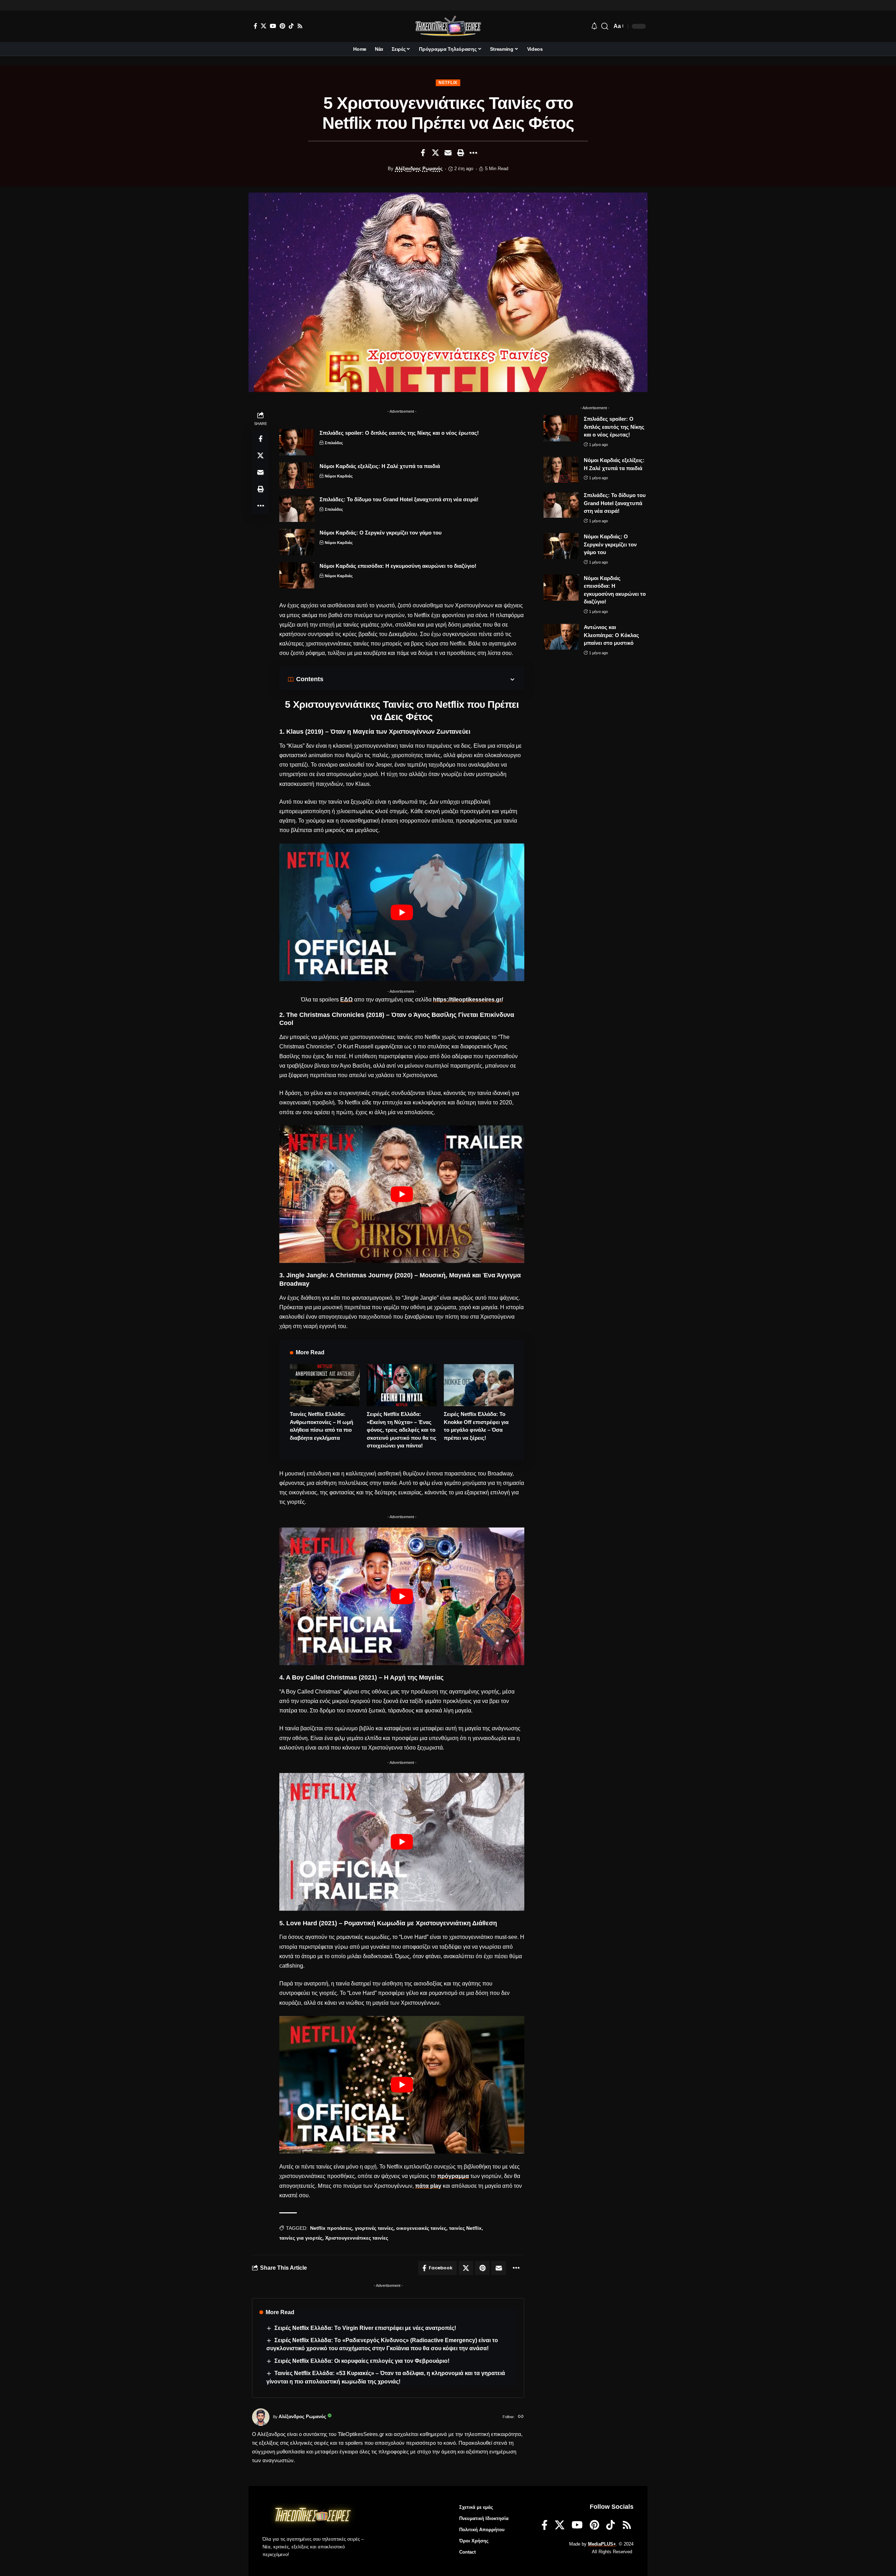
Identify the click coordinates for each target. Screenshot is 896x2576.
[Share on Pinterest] (482, 2268)
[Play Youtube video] (402, 912)
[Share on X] (435, 153)
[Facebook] (255, 26)
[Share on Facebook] (423, 153)
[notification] (594, 26)
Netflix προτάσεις (331, 2228)
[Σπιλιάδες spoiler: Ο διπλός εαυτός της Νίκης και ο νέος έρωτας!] (297, 442)
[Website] (521, 2417)
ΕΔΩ (346, 1000)
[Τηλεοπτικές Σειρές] (448, 26)
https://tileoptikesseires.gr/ (468, 1000)
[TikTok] (291, 26)
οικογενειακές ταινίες (421, 2228)
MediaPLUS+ (602, 2544)
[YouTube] (273, 26)
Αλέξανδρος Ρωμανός (419, 169)
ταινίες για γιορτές (301, 2238)
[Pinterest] (282, 26)
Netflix (448, 83)
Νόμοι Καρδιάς (339, 476)
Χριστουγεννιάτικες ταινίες (357, 2238)
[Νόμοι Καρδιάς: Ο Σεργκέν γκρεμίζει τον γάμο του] (297, 542)
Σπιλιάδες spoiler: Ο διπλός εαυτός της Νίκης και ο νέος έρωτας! (399, 433)
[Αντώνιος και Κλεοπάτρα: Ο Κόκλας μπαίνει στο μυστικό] (561, 637)
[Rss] (300, 26)
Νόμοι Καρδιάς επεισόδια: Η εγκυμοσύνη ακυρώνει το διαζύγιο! (398, 566)
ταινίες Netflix (465, 2228)
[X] (264, 26)
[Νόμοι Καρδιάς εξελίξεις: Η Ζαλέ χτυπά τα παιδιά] (297, 476)
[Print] (461, 153)
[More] (473, 153)
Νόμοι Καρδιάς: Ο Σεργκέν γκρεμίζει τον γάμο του (381, 533)
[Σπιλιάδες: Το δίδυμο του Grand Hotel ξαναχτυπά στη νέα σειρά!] (297, 509)
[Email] (448, 153)
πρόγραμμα (453, 2176)
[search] (605, 26)
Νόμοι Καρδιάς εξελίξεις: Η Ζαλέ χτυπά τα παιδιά (380, 466)
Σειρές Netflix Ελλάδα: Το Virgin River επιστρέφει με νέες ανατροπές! (365, 2328)
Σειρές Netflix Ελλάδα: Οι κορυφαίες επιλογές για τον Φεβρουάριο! (362, 2361)
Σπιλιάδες (334, 443)
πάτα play (428, 2186)
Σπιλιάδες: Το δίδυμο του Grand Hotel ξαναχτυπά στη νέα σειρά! (399, 499)
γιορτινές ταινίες (374, 2228)
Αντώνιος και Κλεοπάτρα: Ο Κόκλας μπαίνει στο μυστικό (611, 635)
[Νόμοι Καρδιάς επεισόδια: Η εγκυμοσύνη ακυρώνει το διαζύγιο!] (297, 575)
